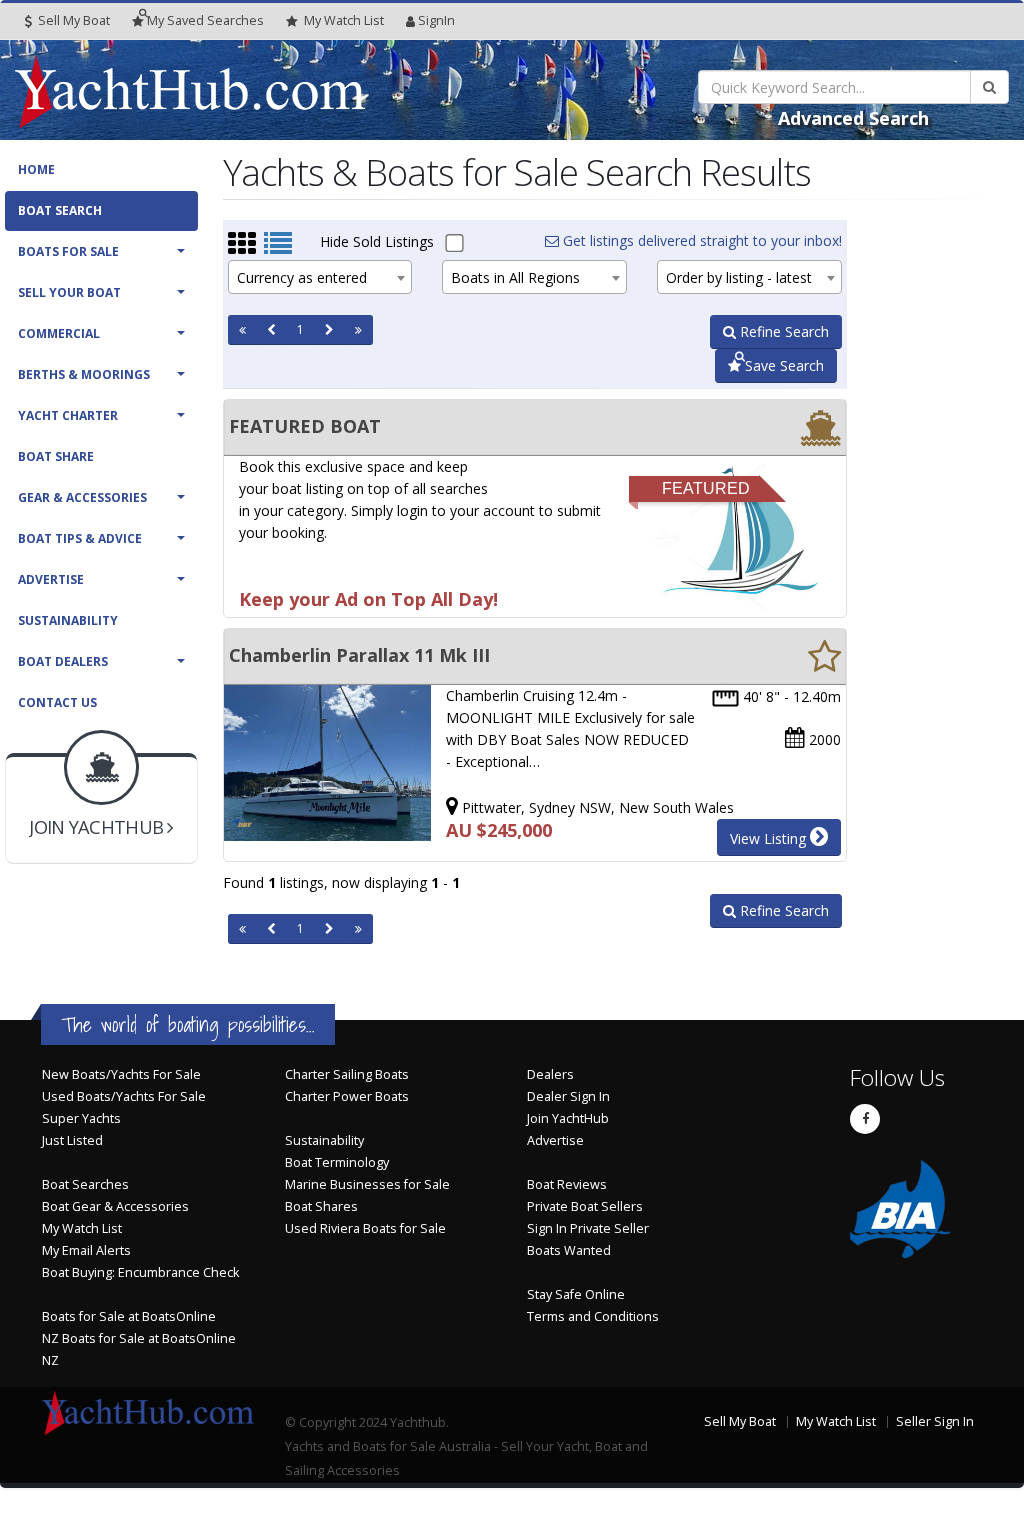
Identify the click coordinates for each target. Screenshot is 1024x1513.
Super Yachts (81, 1118)
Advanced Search (853, 118)
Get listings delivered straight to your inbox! (700, 240)
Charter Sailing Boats (347, 1074)
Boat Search (60, 210)
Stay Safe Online (576, 1294)
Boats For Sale (68, 251)
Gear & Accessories (82, 497)
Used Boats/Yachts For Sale (124, 1096)
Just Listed (72, 1140)
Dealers (550, 1074)
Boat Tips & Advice (80, 538)
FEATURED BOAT (305, 426)
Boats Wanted (569, 1250)
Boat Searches (85, 1184)
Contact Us (57, 702)
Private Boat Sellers (585, 1206)
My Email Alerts (86, 1250)
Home (36, 169)
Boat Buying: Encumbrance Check (140, 1272)
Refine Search (782, 331)
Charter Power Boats (347, 1096)
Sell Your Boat (69, 292)
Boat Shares (321, 1206)
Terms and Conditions (593, 1316)
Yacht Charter (68, 415)
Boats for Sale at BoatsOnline (129, 1316)
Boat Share (56, 456)
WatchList (344, 20)
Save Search (782, 365)
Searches (205, 20)
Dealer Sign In (568, 1096)
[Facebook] (865, 1119)
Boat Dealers (63, 661)
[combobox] (320, 277)
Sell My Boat (72, 20)
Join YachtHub (568, 1118)
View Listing (770, 838)
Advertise (51, 579)
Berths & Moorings (84, 374)
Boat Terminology (337, 1162)
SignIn (436, 20)
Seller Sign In (935, 1421)
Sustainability (68, 620)
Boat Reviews (567, 1184)
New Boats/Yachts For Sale (121, 1074)
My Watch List (82, 1228)
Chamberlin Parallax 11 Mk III (359, 655)
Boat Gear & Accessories (115, 1206)
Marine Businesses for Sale (367, 1184)
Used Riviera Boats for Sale (365, 1228)
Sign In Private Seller (588, 1228)
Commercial (59, 333)
